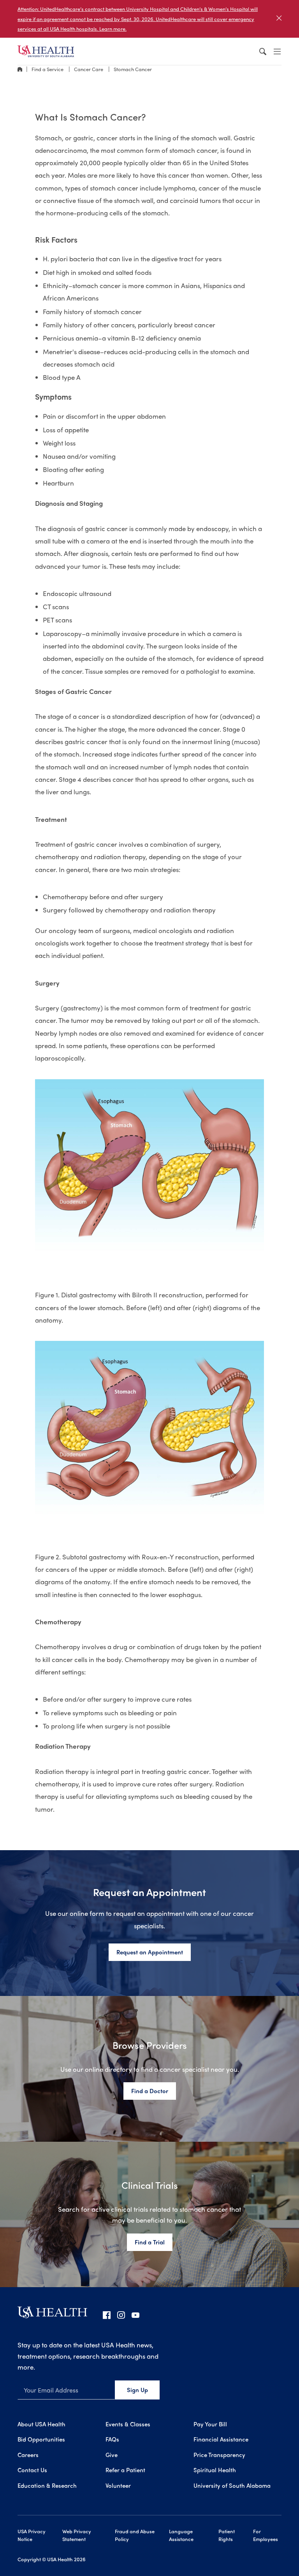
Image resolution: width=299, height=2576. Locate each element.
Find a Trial (150, 2242)
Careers (28, 2455)
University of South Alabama (232, 2485)
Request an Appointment (150, 1952)
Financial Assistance (221, 2439)
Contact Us (32, 2470)
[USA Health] (52, 2315)
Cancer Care (89, 69)
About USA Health (41, 2424)
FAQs (112, 2439)
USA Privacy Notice (32, 2535)
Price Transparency (219, 2455)
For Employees (266, 2535)
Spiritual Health (215, 2470)
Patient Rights (227, 2535)
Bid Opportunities (41, 2439)
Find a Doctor (150, 2091)
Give (112, 2455)
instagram (121, 2315)
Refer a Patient (125, 2470)
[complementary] (149, 19)
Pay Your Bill (210, 2424)
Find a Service (48, 69)
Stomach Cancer (133, 69)
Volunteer (118, 2485)
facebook (107, 2315)
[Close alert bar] (279, 19)
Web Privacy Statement (77, 2535)
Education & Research (47, 2485)
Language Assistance (181, 2535)
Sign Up (137, 2390)
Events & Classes (128, 2424)
